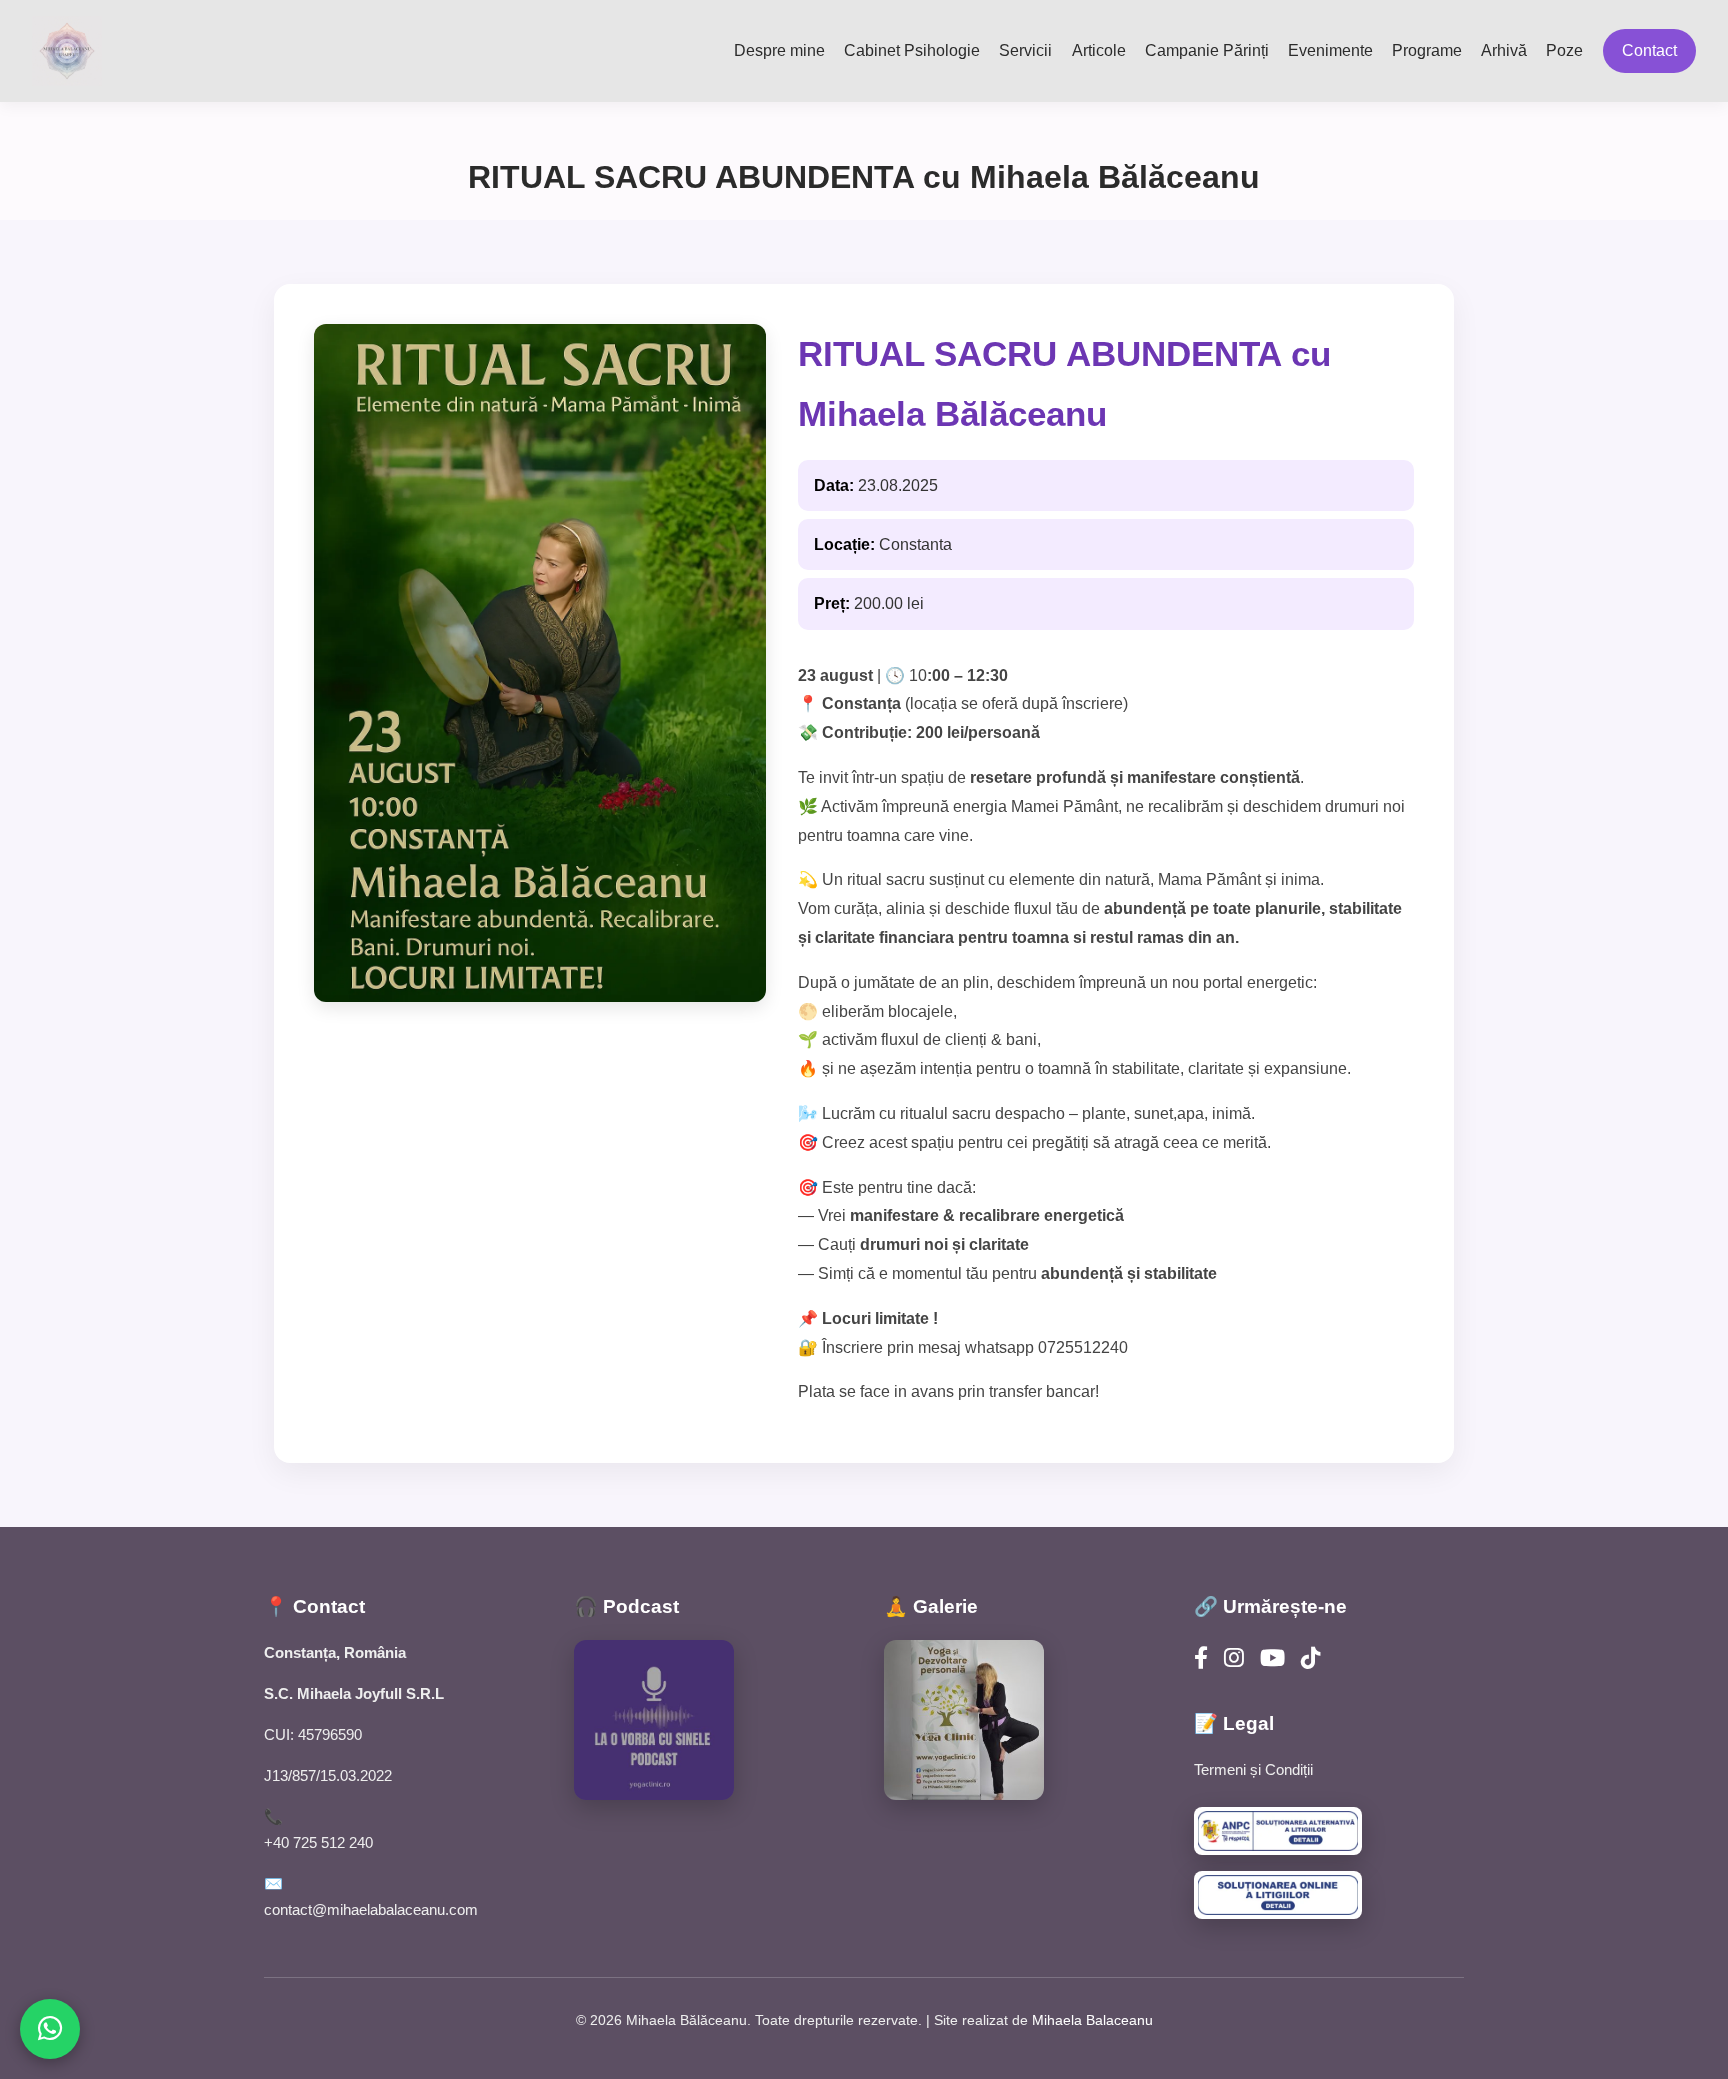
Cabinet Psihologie (912, 50)
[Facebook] (1201, 1659)
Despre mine (779, 50)
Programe (1427, 50)
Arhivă (1504, 50)
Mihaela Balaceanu (1092, 2020)
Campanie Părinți (1207, 50)
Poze (1564, 50)
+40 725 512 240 (318, 1842)
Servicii (1025, 50)
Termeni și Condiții (1253, 1769)
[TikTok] (1311, 1659)
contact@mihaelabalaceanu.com (371, 1909)
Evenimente (1330, 50)
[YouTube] (1272, 1659)
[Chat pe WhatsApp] (50, 2029)
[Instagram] (1234, 1659)
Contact (1649, 50)
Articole (1099, 50)
